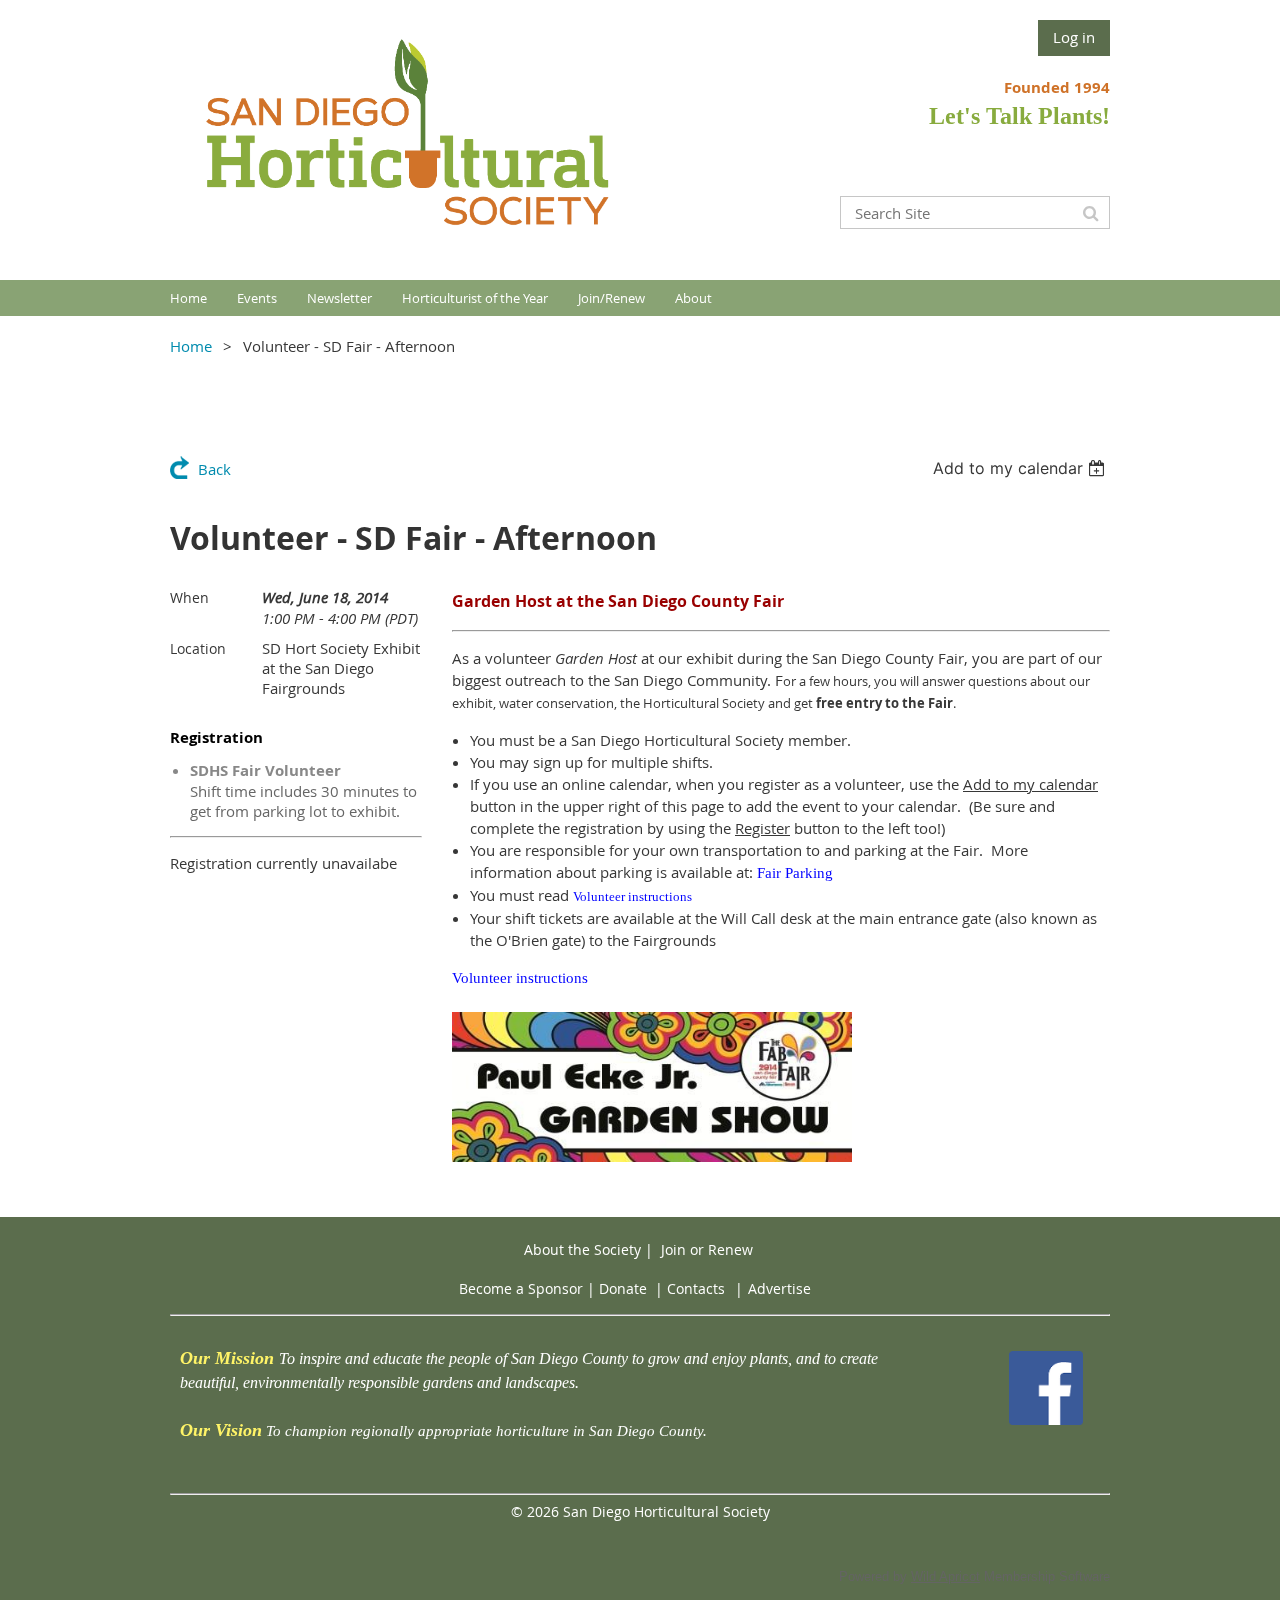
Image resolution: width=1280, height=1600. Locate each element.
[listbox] (1021, 468)
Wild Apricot (945, 1576)
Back (214, 469)
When (189, 597)
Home (191, 346)
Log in (1074, 37)
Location (198, 648)
